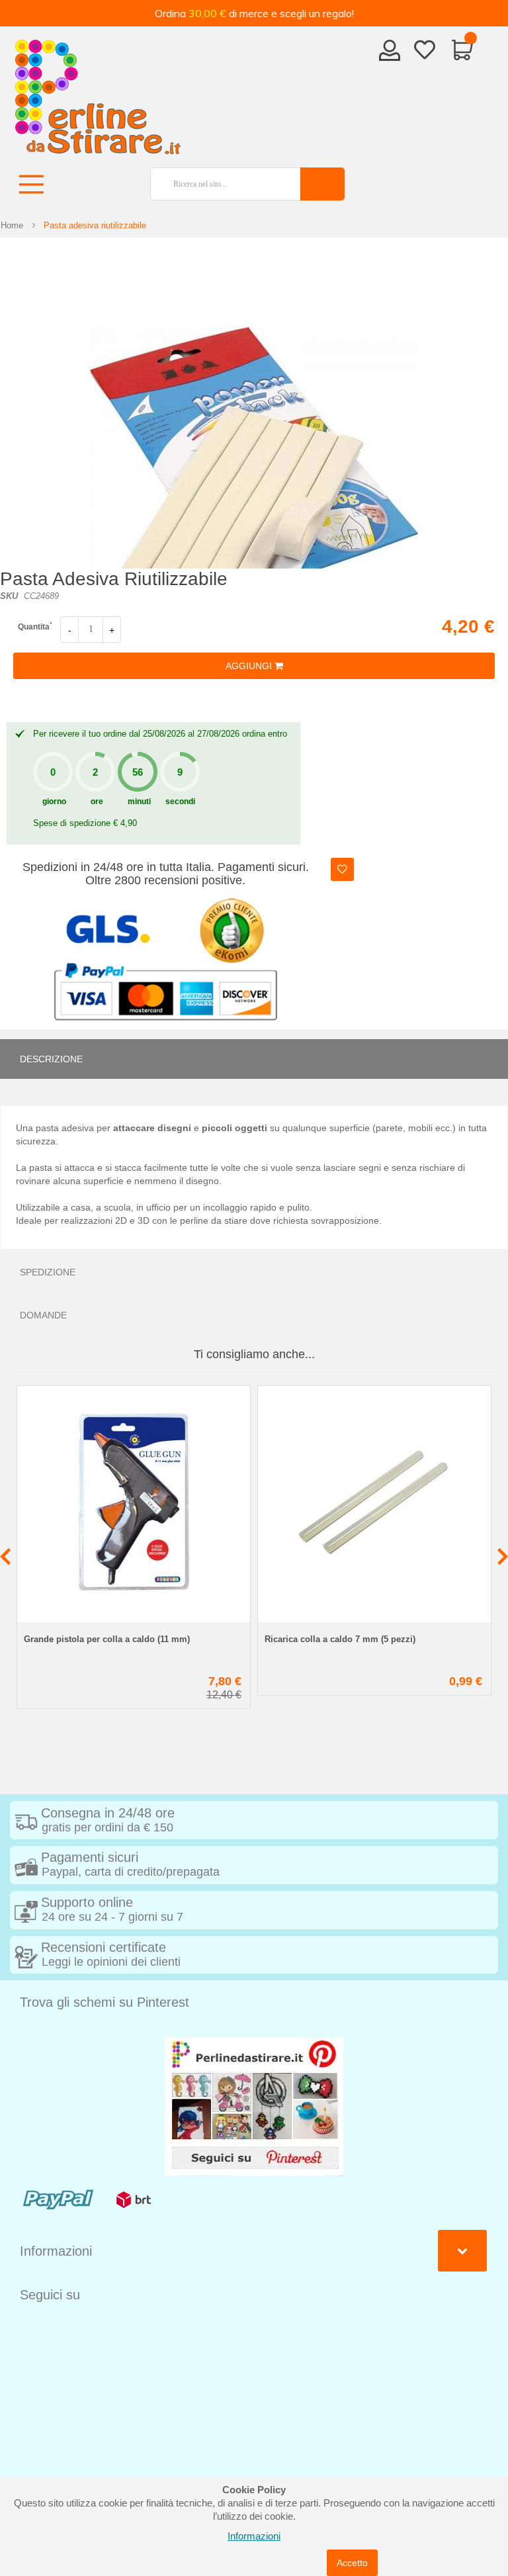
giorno (54, 802)
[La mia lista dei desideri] (425, 52)
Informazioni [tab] (56, 2251)
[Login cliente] (390, 54)
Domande (43, 1315)
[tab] (254, 1059)
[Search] (322, 184)
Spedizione (48, 1272)
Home (12, 225)
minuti (139, 802)
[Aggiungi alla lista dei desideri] (342, 869)
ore (97, 802)
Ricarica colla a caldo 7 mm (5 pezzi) (340, 1639)
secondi (180, 802)
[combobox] (220, 184)
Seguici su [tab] (50, 2295)
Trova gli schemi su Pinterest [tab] (105, 2002)
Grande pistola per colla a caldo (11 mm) (107, 1639)
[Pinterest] (254, 2106)
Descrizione (51, 1059)
